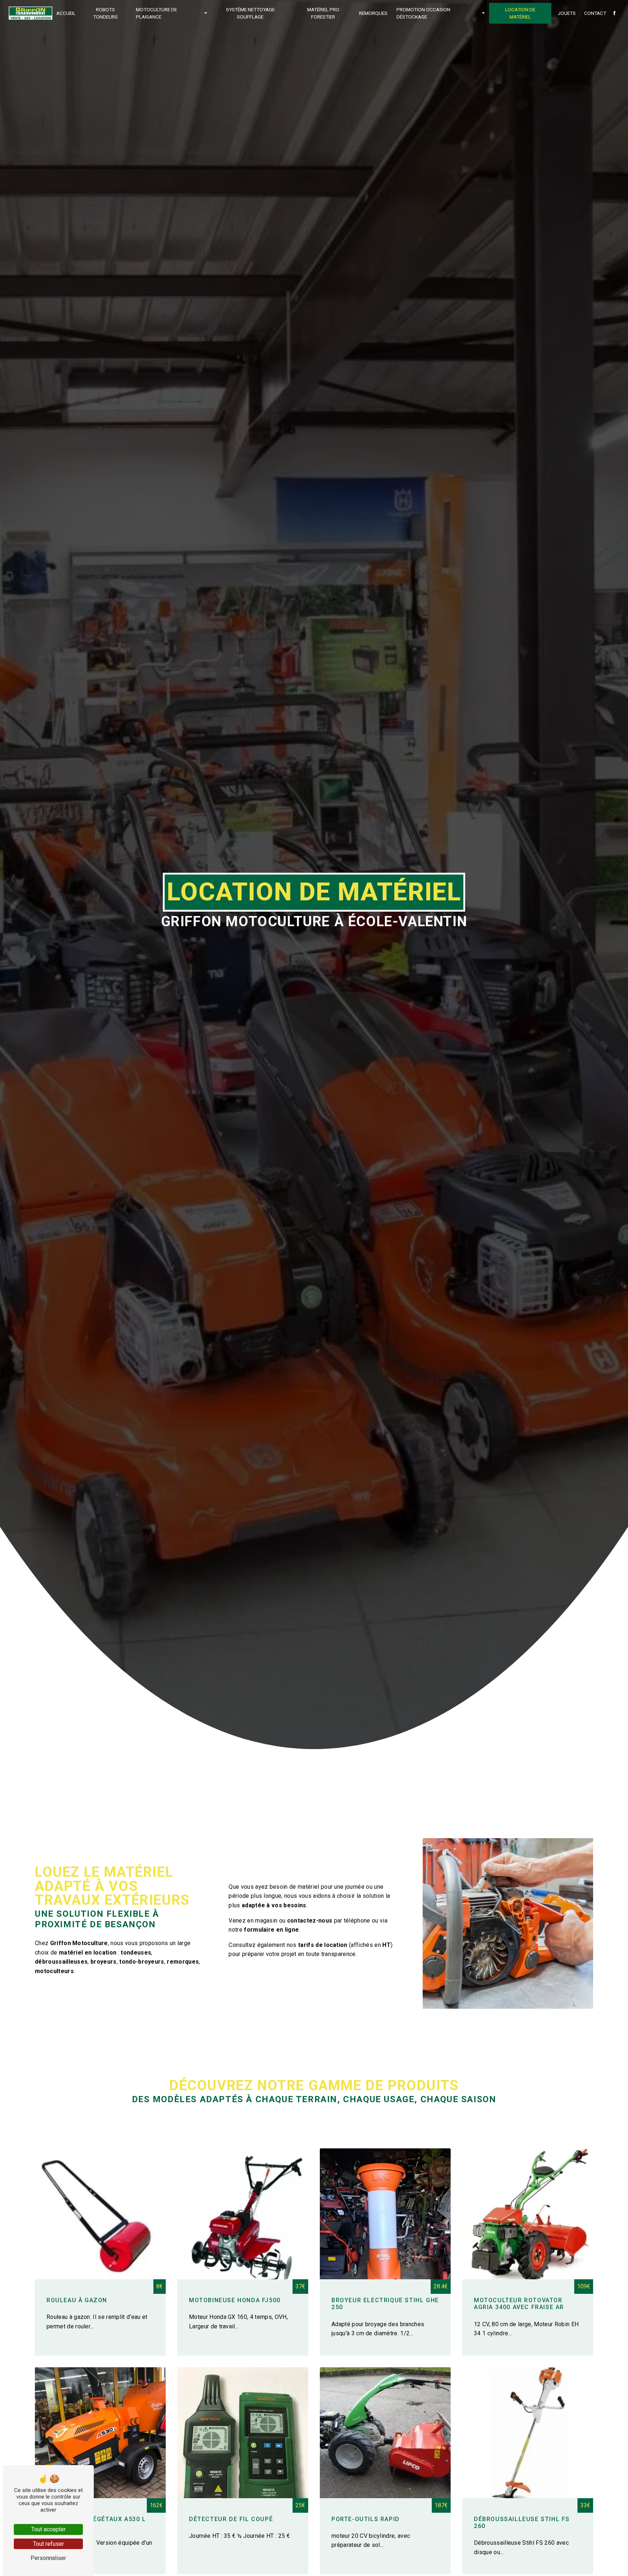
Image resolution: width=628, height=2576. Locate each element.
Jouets (567, 13)
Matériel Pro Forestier (323, 13)
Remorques (373, 13)
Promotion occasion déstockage (423, 13)
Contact (595, 13)
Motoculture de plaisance (156, 13)
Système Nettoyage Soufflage (250, 13)
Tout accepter (49, 2529)
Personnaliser (48, 2558)
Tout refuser (49, 2544)
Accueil (66, 13)
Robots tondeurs (105, 13)
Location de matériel (520, 13)
